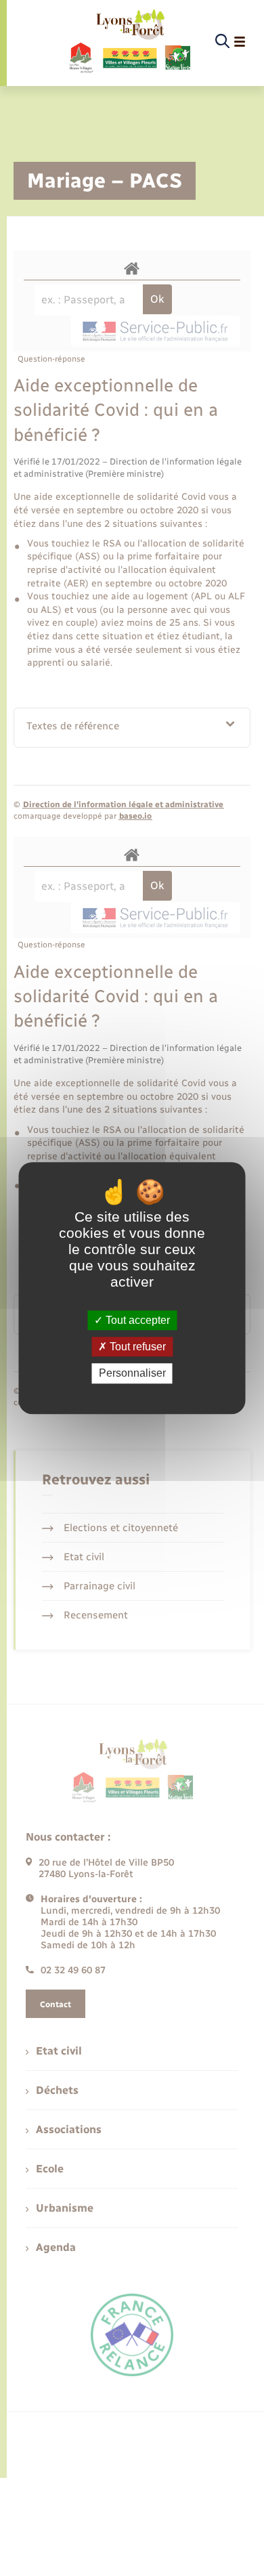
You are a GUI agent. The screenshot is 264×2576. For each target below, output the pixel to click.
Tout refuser (136, 1347)
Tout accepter (136, 1320)
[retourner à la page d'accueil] (129, 42)
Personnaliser (132, 1374)
